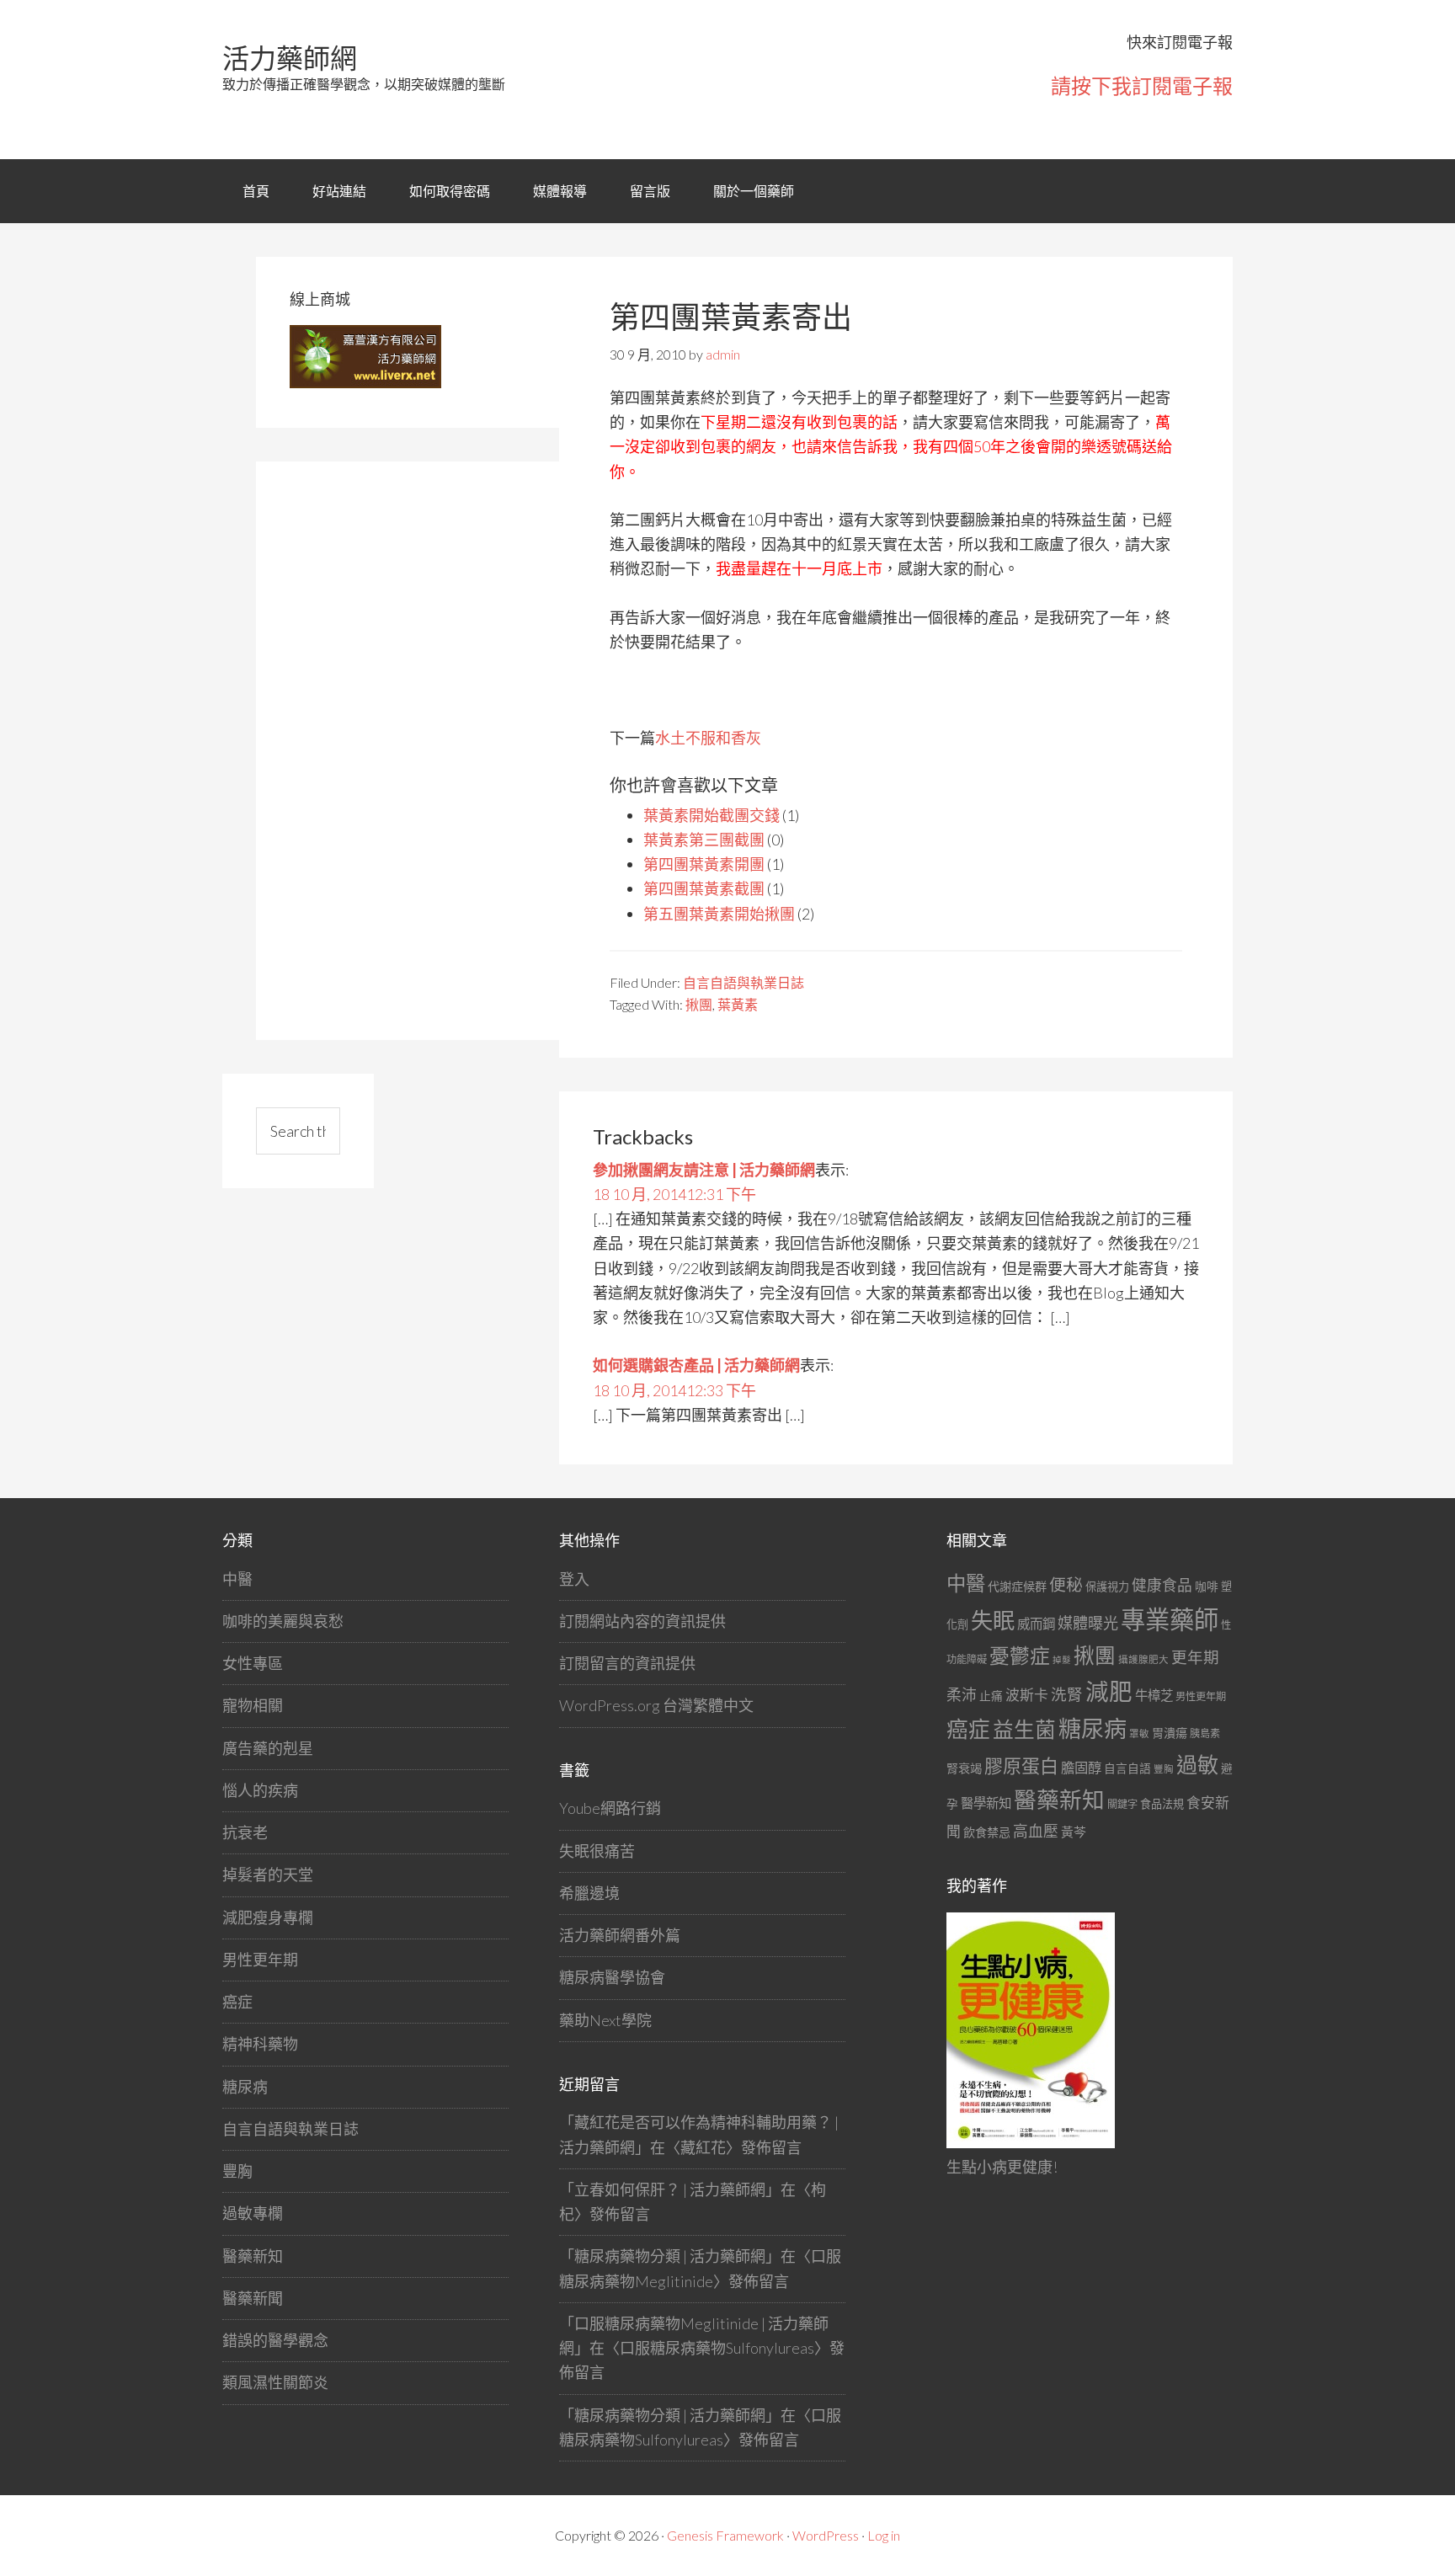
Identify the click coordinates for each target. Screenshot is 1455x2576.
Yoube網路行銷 (610, 1808)
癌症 (237, 2002)
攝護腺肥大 (1143, 1659)
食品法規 (1162, 1804)
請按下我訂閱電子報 (1142, 85)
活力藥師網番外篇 (620, 1935)
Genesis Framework (725, 2535)
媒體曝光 (1088, 1623)
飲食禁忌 (987, 1832)
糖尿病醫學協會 (612, 1977)
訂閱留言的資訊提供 (627, 1663)
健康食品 (1162, 1585)
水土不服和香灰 (708, 738)
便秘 (1066, 1584)
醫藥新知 (253, 2256)
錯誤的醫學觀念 (275, 2340)
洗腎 (1067, 1694)
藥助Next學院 (605, 2020)
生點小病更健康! (1002, 2167)
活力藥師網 (290, 58)
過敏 (1197, 1764)
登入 (574, 1579)
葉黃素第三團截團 (704, 840)
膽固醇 (1081, 1767)
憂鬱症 (1020, 1655)
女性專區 (253, 1663)
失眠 (993, 1620)
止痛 (991, 1696)
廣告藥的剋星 (268, 1748)
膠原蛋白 (1021, 1765)
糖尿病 (245, 2087)
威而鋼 (1036, 1624)
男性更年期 (260, 1960)
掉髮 (1062, 1659)
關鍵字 (1122, 1804)
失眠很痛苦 (597, 1851)
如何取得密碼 (450, 191)
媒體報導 (560, 191)
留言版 (650, 191)
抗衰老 (245, 1832)
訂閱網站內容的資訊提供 (642, 1621)
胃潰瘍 (1170, 1733)
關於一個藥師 (754, 191)
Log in (884, 2535)
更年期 (1195, 1657)
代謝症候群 (1017, 1586)
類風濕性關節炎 (275, 2382)
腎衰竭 (964, 1768)
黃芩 (1074, 1832)
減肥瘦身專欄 (268, 1917)
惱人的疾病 (260, 1790)
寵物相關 (253, 1705)
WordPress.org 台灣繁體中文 (656, 1705)
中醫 (237, 1579)
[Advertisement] (416, 748)
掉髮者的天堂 (268, 1875)
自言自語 (1127, 1768)
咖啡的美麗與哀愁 (283, 1621)
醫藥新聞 (253, 2298)
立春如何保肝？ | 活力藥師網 (670, 2189)
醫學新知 (986, 1803)
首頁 (256, 191)
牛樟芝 (1154, 1695)
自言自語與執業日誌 (743, 982)
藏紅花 (703, 2147)
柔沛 (962, 1695)
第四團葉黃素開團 (704, 864)
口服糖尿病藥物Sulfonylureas (717, 2348)
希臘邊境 (589, 1893)
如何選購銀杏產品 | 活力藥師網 (696, 1365)
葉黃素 (738, 1004)
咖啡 (1207, 1586)
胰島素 (1205, 1733)
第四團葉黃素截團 (704, 888)
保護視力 (1107, 1587)
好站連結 (339, 191)
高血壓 (1036, 1831)
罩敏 (1139, 1733)
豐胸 (237, 2171)
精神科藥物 (260, 2044)
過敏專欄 (253, 2213)
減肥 (1109, 1691)
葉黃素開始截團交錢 (712, 815)
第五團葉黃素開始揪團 (719, 914)
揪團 (699, 1004)
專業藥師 (1170, 1619)
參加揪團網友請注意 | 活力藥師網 (704, 1170)
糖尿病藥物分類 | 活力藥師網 (670, 2256)
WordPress (826, 2535)
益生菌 (1024, 1729)
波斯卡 (1027, 1695)
